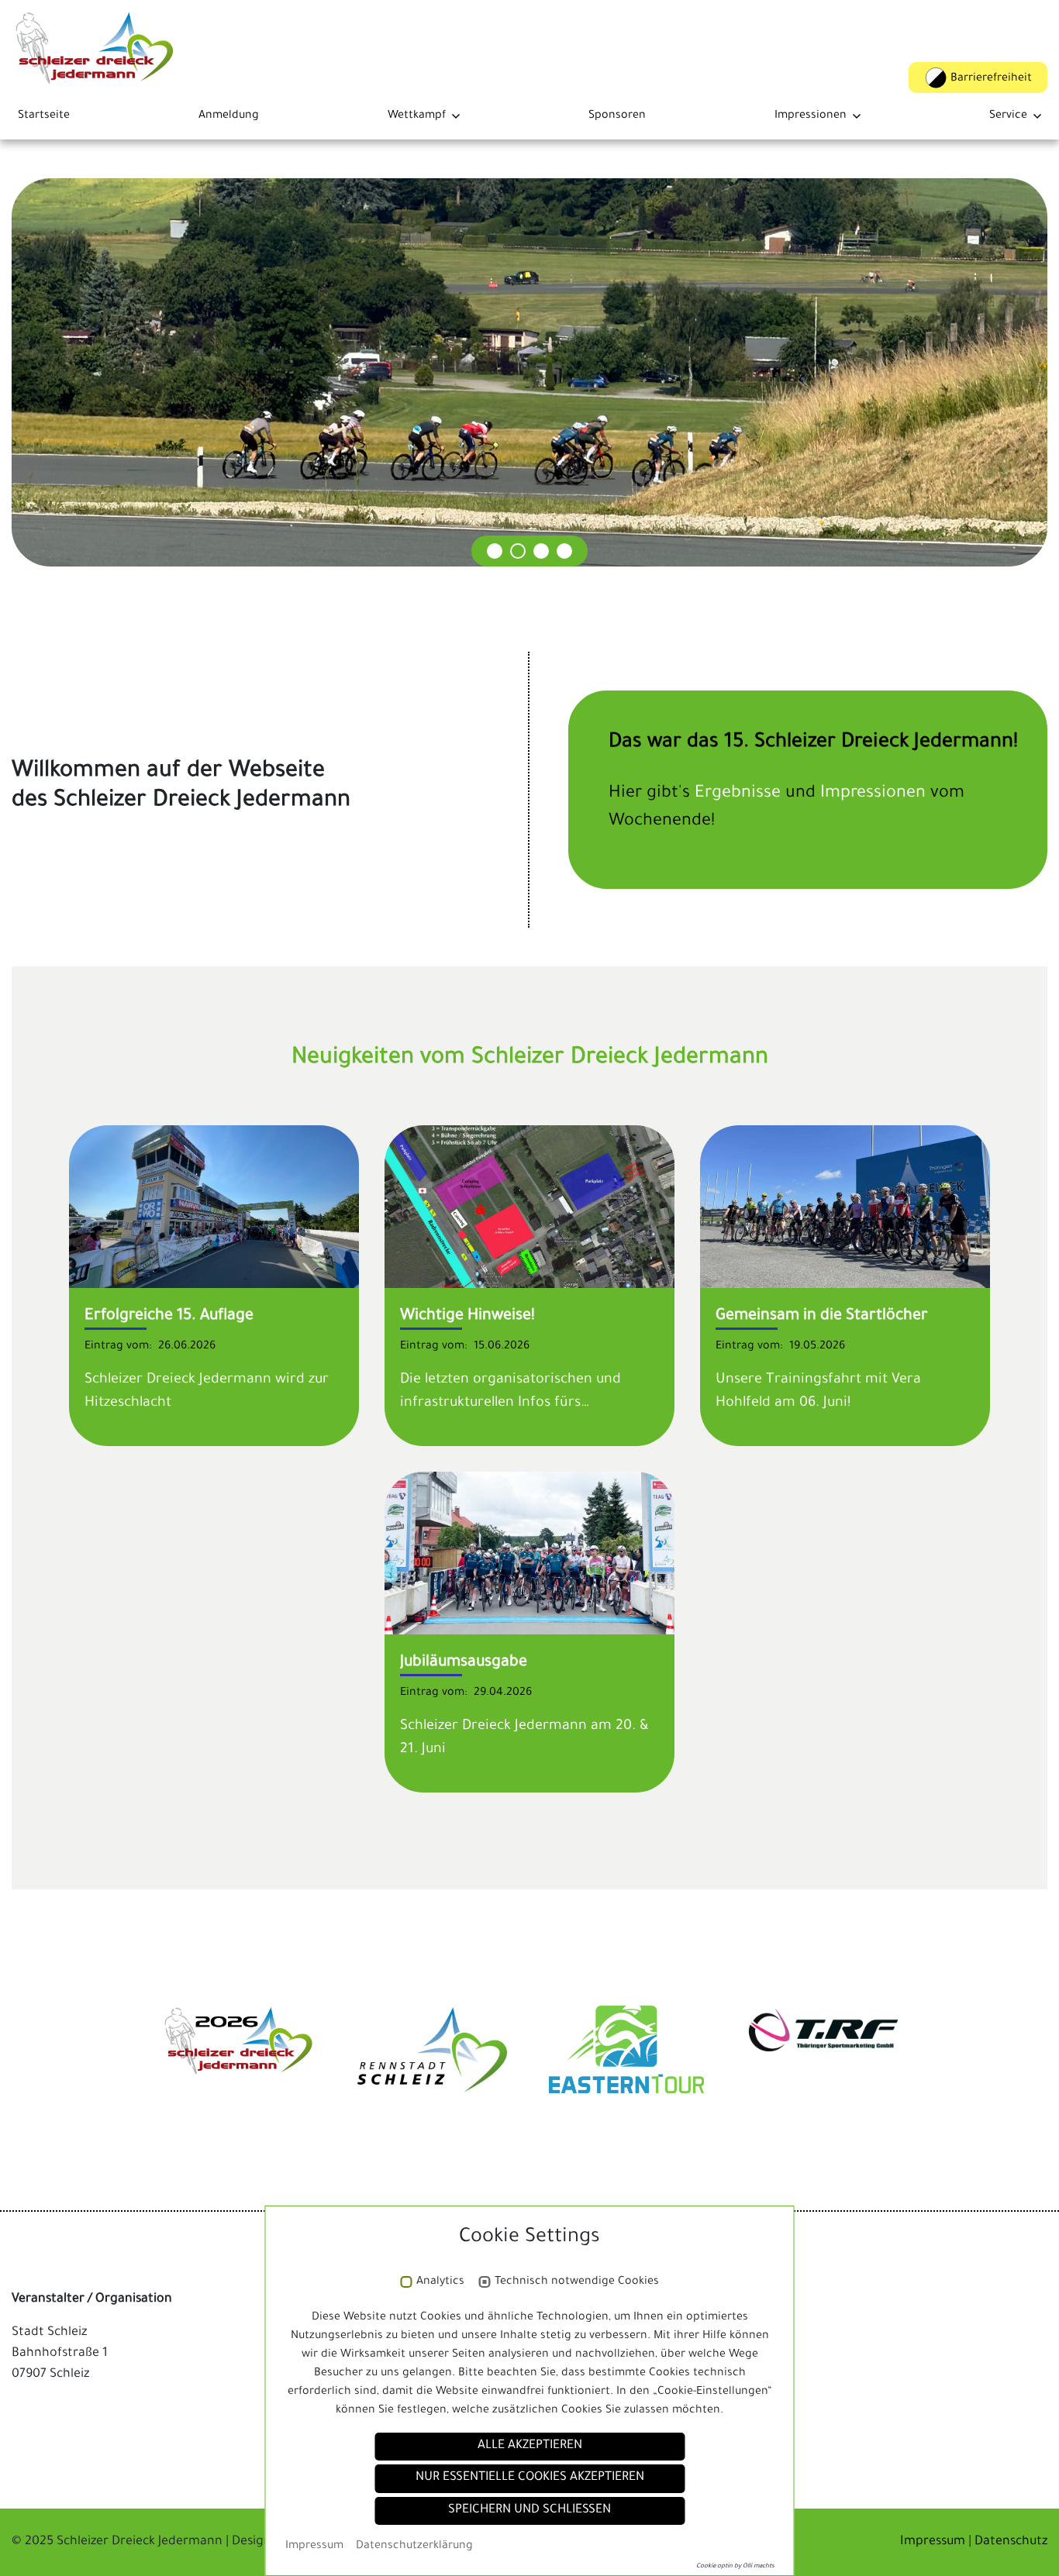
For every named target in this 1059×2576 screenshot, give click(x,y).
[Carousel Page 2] (518, 551)
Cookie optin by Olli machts (735, 2566)
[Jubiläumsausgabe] (529, 1555)
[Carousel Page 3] (541, 551)
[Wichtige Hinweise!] (529, 1208)
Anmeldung (229, 116)
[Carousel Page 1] (495, 551)
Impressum (934, 2542)
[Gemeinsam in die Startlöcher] (845, 1208)
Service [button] (1008, 116)
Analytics (440, 2282)
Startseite (44, 116)
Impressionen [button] (811, 116)
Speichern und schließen (529, 2511)
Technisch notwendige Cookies (577, 2282)
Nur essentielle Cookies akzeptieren (530, 2478)
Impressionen (875, 794)
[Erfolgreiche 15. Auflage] (214, 1208)
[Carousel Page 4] (564, 551)
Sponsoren (617, 116)
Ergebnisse (740, 794)
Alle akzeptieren (530, 2446)
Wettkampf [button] (417, 116)
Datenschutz (1011, 2542)
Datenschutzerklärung (414, 2547)
